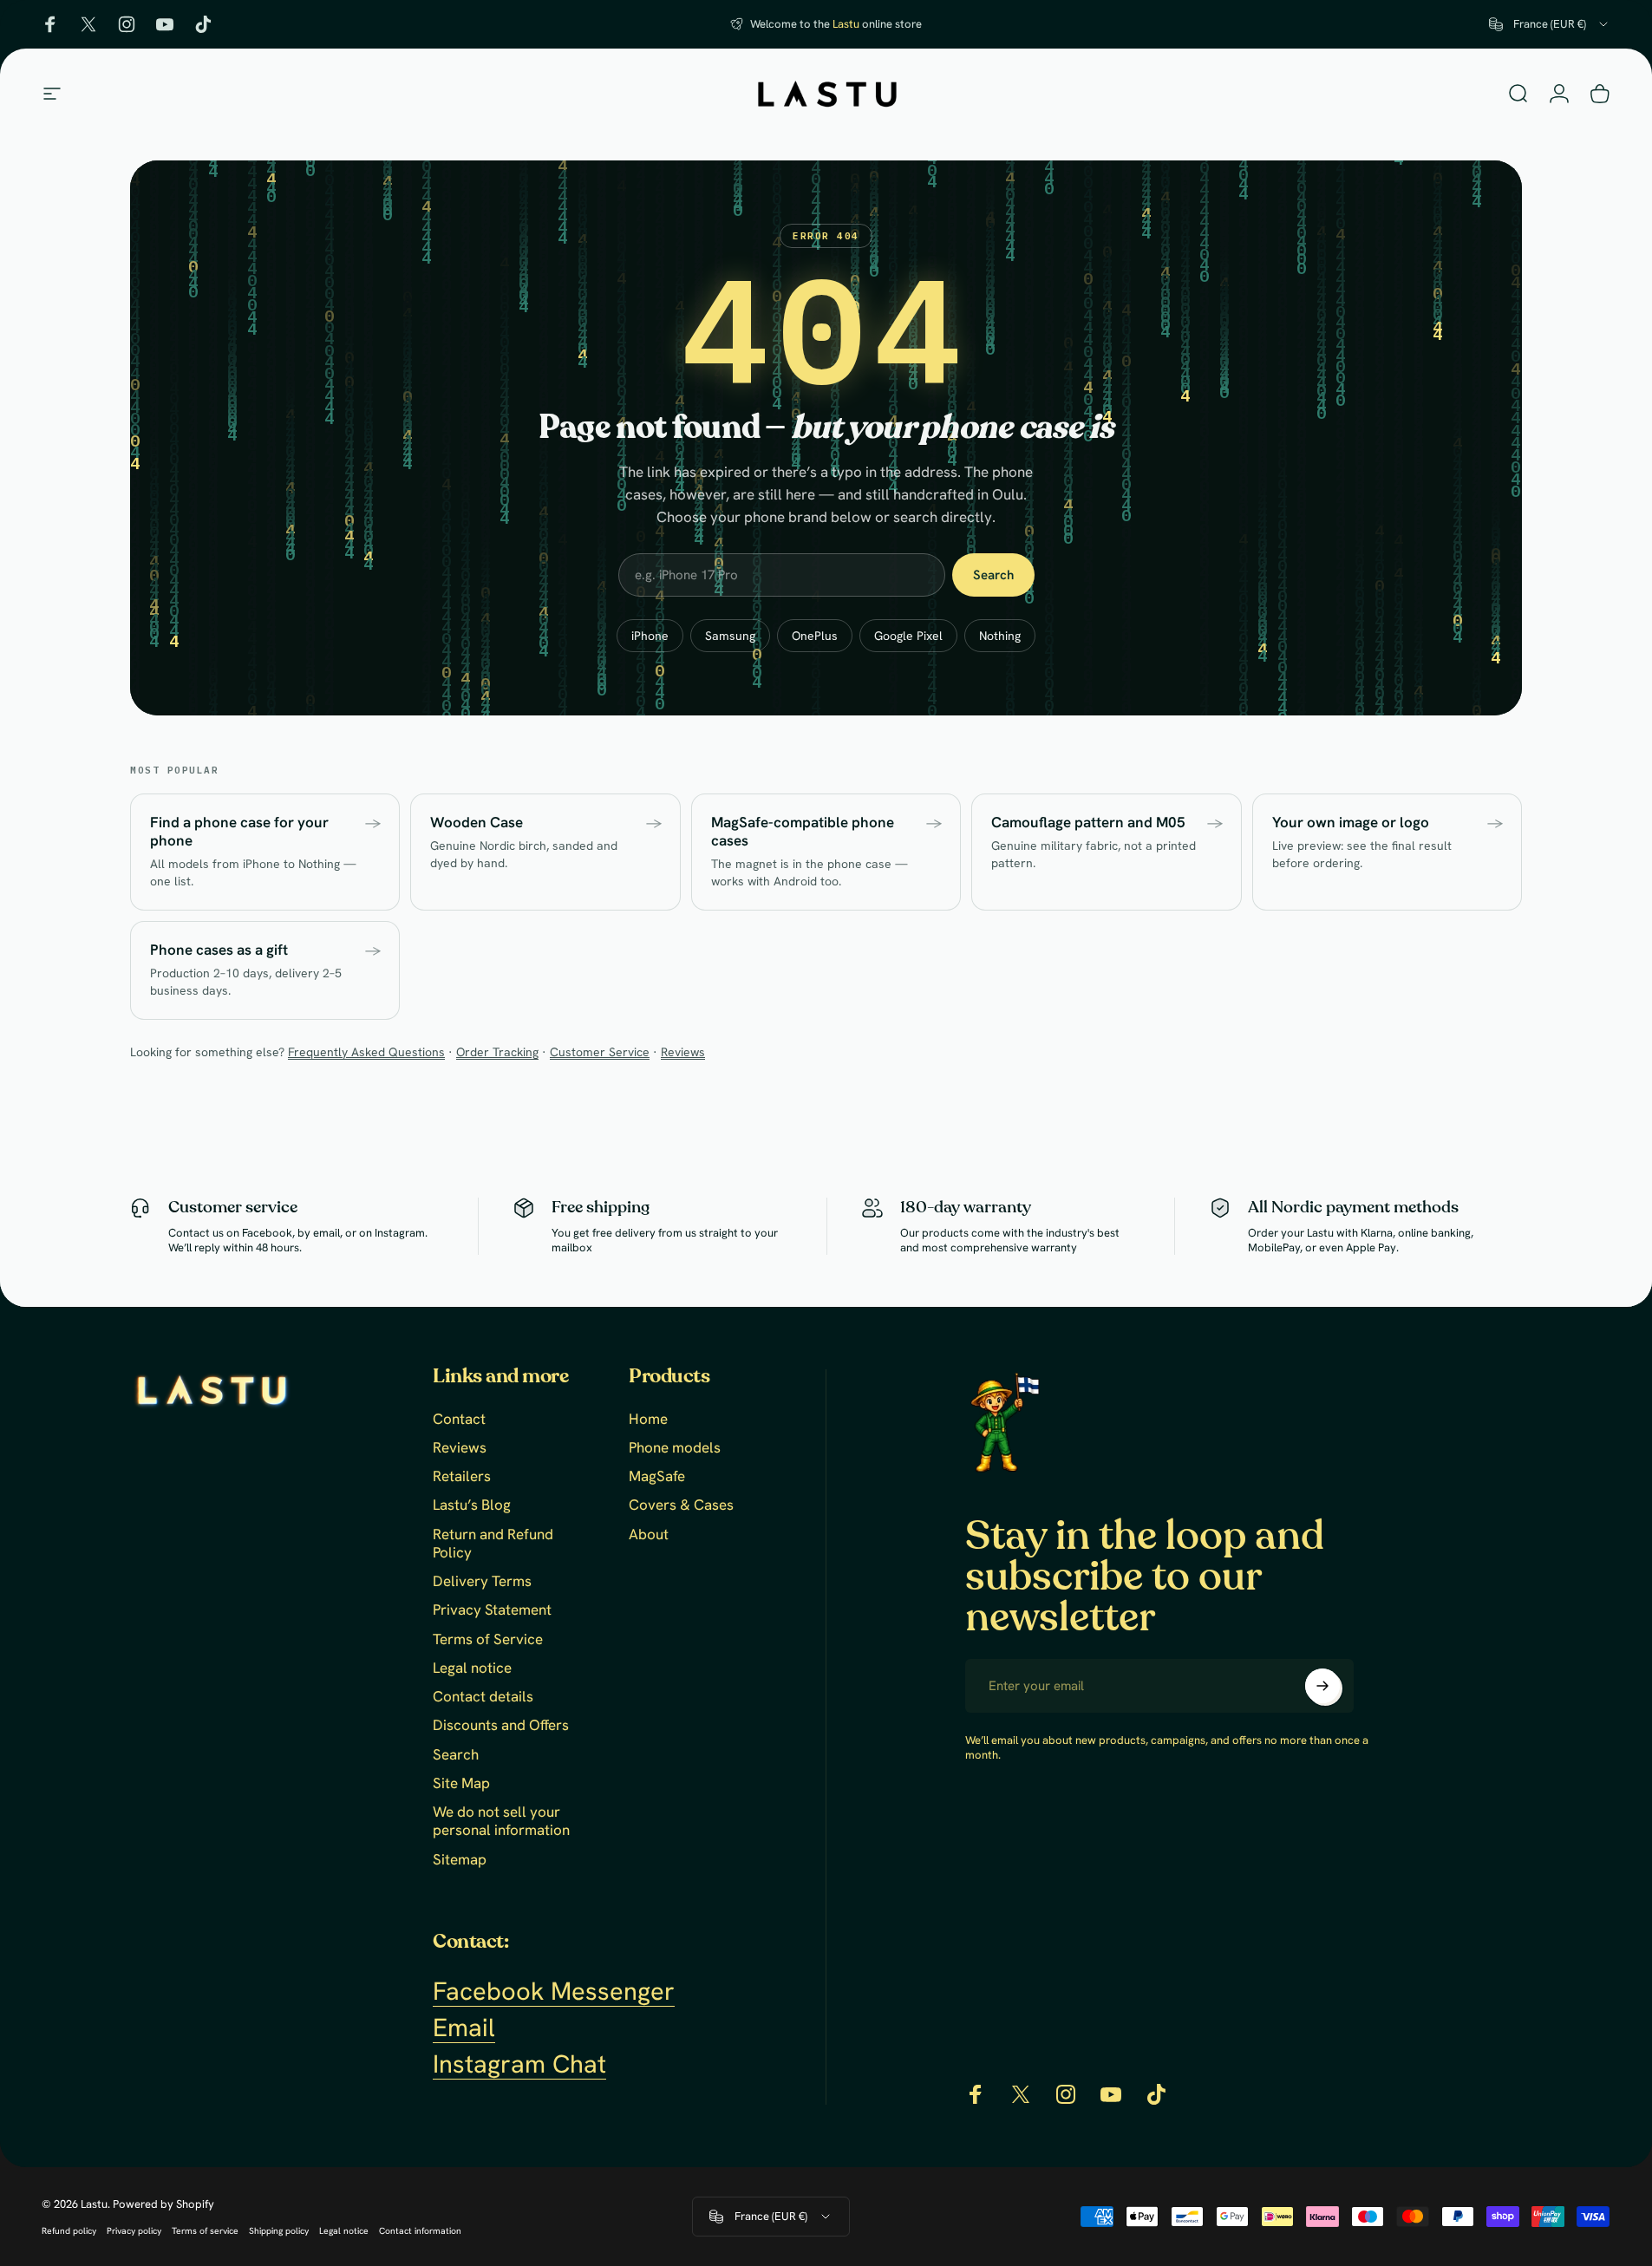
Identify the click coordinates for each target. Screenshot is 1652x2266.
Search (993, 575)
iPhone (650, 636)
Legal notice (472, 1668)
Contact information (420, 2231)
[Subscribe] (1322, 1686)
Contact (459, 1419)
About (649, 1535)
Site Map (461, 1783)
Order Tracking (497, 1052)
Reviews (683, 1052)
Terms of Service (488, 1639)
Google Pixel (908, 636)
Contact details (483, 1697)
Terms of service (205, 2231)
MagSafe (657, 1476)
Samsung (730, 636)
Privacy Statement (492, 1610)
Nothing (1000, 636)
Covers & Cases (681, 1505)
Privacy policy (134, 2231)
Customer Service (600, 1052)
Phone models (675, 1448)
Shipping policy (279, 2231)
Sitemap (460, 1860)
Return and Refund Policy (493, 1544)
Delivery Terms (482, 1581)
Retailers (462, 1476)
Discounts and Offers (501, 1725)
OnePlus (815, 636)
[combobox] (1550, 24)
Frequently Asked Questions (366, 1052)
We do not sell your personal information (501, 1821)
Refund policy (69, 2231)
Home (648, 1419)
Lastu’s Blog (472, 1505)
